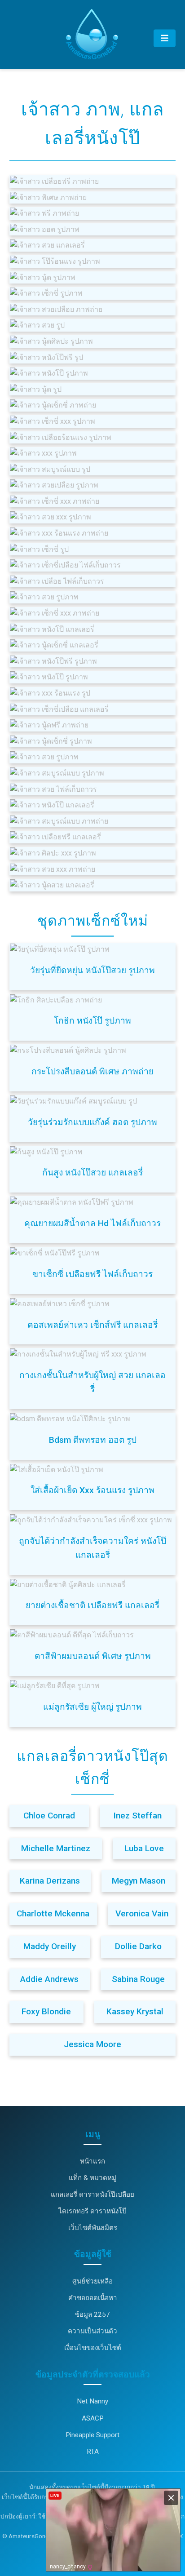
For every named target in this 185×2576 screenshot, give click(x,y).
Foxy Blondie (46, 2011)
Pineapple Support (92, 2435)
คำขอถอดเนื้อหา (93, 2298)
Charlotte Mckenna (53, 1913)
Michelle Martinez (56, 1848)
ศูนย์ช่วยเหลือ (92, 2281)
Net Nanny (92, 2401)
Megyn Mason (139, 1881)
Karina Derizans (50, 1881)
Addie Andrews (49, 1979)
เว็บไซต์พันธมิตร (93, 2228)
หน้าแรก (92, 2161)
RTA (93, 2452)
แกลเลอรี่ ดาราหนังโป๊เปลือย (92, 2195)
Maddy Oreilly (50, 1946)
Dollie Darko (138, 1946)
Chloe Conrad (49, 1816)
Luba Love (144, 1848)
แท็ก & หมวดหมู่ (92, 2178)
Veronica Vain (142, 1913)
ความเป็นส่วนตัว (92, 2331)
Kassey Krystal (135, 2011)
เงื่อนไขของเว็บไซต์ (93, 2348)
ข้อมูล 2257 (92, 2314)
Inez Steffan (137, 1816)
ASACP (93, 2418)
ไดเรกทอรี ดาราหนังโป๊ (92, 2211)
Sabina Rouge (138, 1979)
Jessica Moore (92, 2044)
